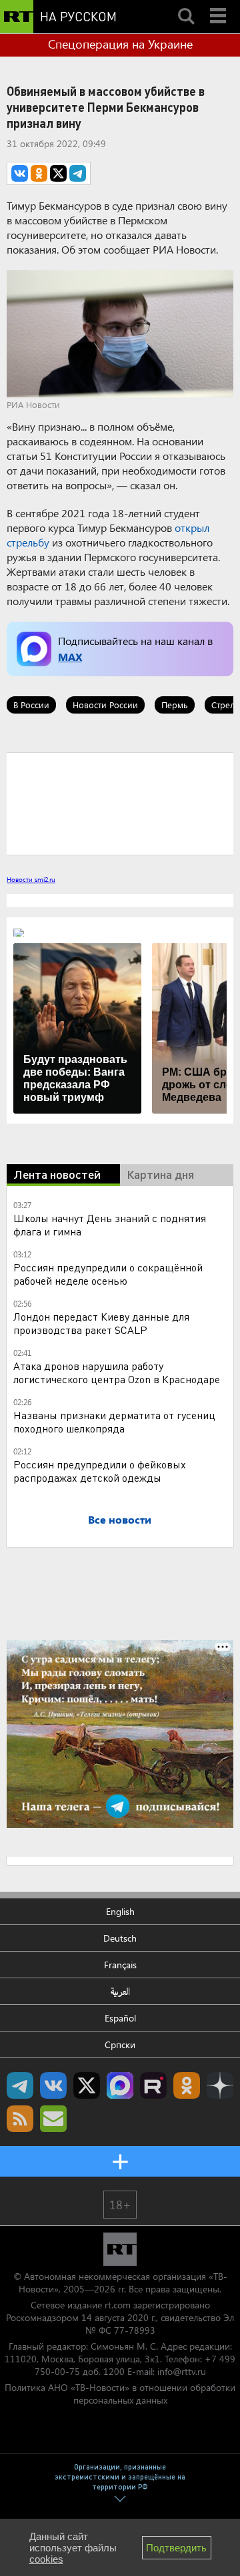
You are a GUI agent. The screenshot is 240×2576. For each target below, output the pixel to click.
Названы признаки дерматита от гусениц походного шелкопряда (114, 1421)
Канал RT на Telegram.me (20, 2085)
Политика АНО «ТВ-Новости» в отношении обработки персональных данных (120, 2394)
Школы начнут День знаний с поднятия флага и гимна (110, 1224)
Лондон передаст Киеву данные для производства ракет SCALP (101, 1323)
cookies (46, 2559)
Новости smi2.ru (31, 879)
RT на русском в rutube (153, 2085)
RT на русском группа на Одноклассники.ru (187, 2085)
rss (20, 2119)
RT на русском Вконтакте (53, 2085)
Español (120, 2018)
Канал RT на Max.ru (120, 2085)
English (120, 1911)
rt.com (118, 2305)
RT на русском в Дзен (220, 2085)
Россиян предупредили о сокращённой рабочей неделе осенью (108, 1274)
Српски (120, 2044)
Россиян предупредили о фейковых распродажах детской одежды (100, 1471)
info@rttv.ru (182, 2371)
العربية (120, 1991)
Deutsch (120, 1938)
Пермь (175, 705)
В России (31, 705)
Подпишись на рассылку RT (53, 2119)
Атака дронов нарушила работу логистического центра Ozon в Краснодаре (117, 1372)
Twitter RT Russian (87, 2085)
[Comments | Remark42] (120, 803)
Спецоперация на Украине (120, 44)
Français (120, 1965)
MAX (70, 657)
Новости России (105, 705)
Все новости (120, 1519)
